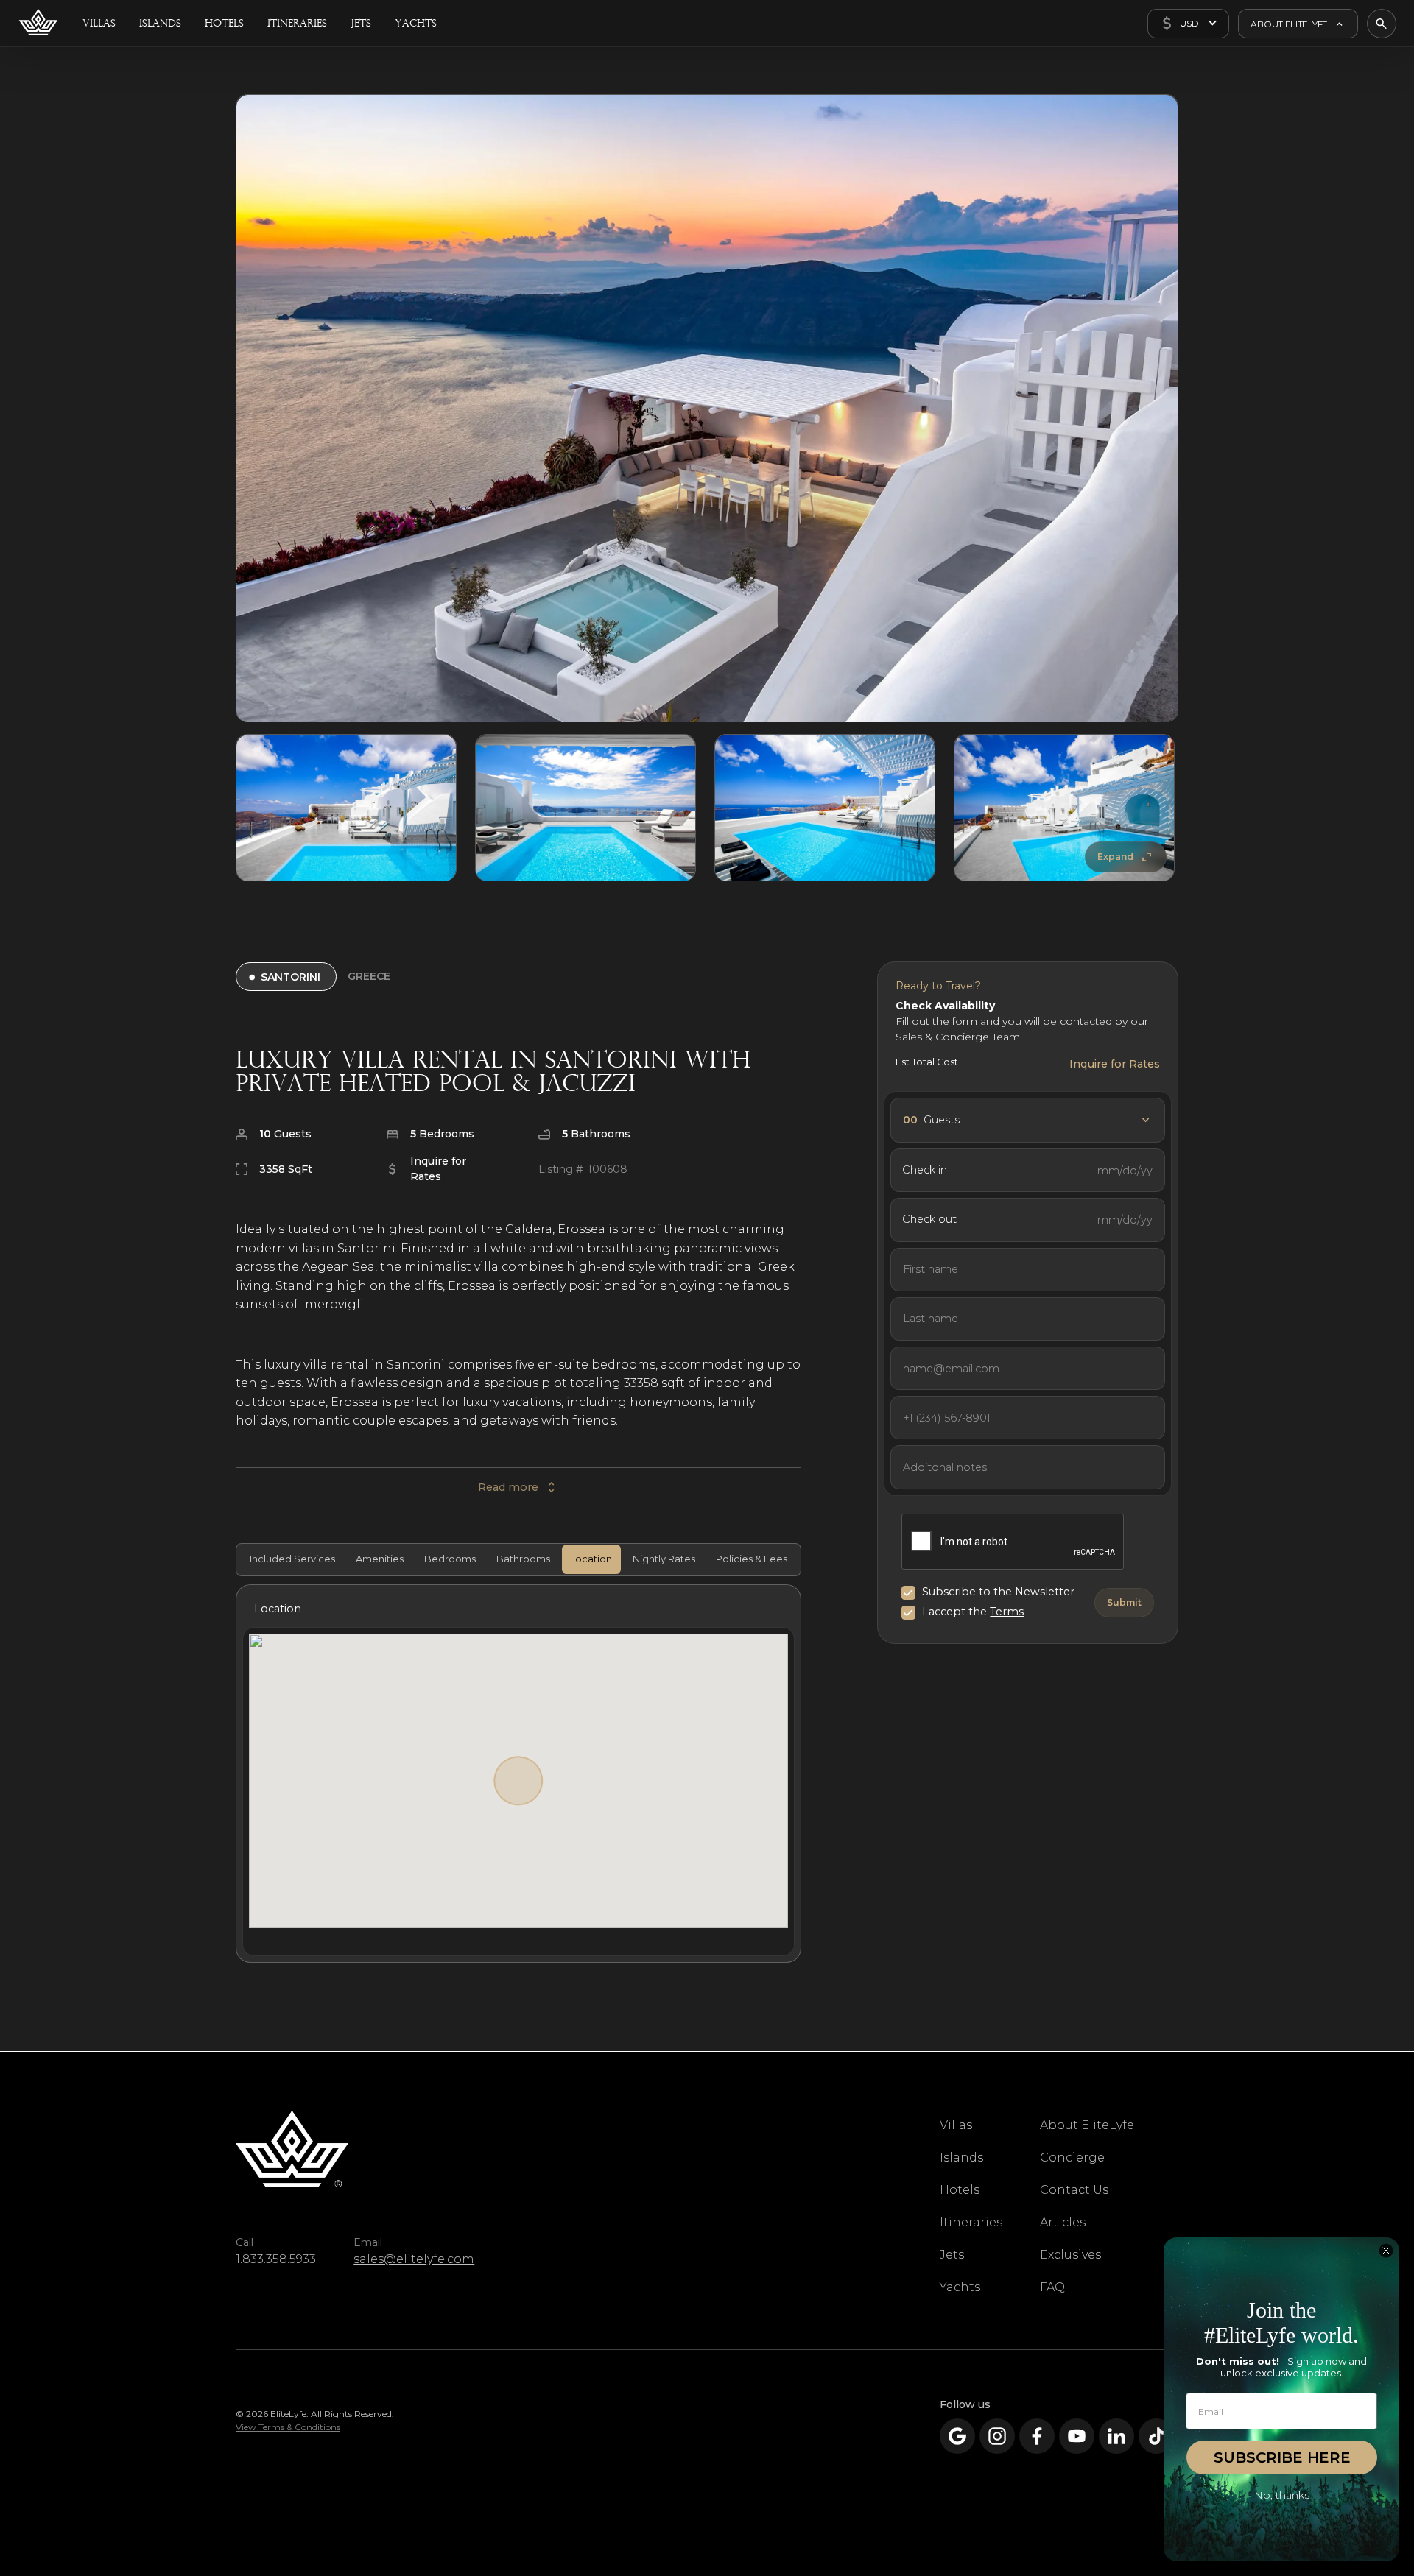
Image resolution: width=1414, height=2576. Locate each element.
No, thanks (1282, 2495)
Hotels (960, 2190)
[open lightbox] (707, 409)
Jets (952, 2255)
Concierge (1072, 2157)
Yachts (960, 2287)
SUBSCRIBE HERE (1282, 2457)
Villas (956, 2125)
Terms (1007, 1612)
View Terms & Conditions (288, 2427)
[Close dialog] (1386, 2251)
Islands (961, 2157)
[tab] (291, 1559)
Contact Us (1074, 2190)
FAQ (1052, 2287)
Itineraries (971, 2222)
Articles (1063, 2222)
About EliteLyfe (1087, 2125)
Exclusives (1070, 2255)
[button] (1188, 24)
